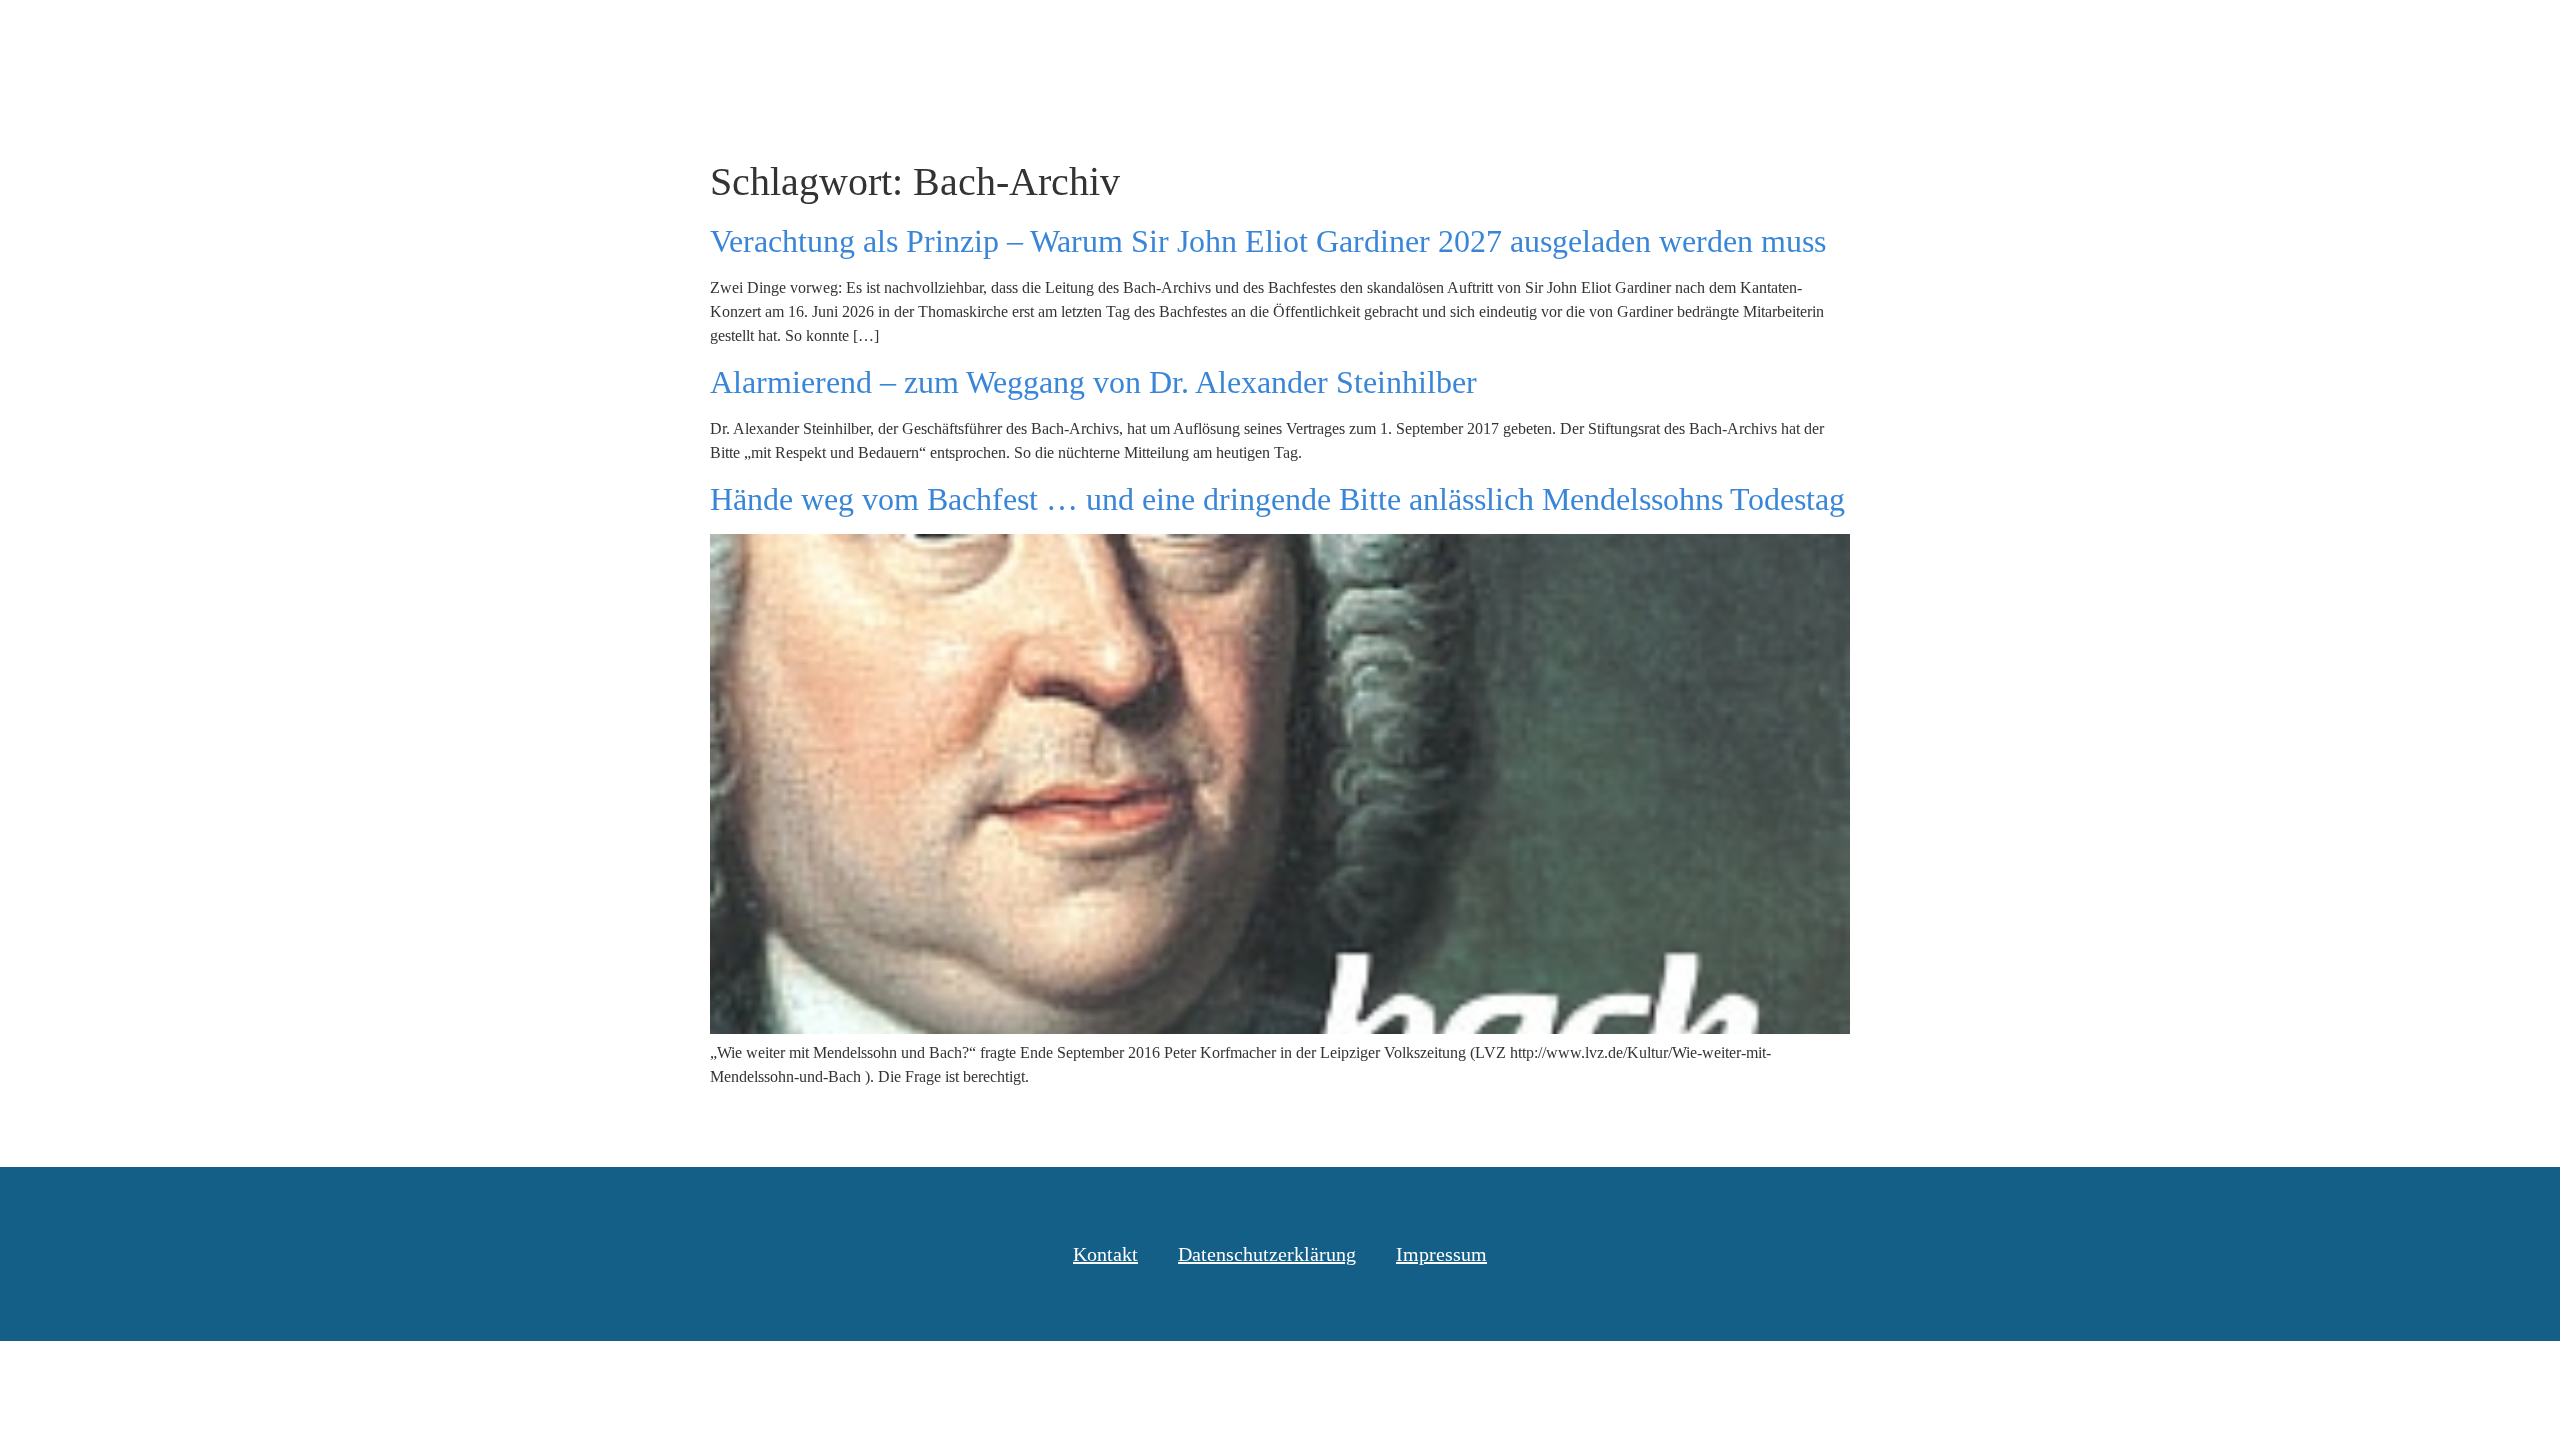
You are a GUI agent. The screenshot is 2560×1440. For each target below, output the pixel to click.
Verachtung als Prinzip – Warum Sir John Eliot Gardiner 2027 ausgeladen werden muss (1268, 241)
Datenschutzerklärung (1267, 1254)
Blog (1883, 39)
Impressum (1441, 1254)
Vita (2245, 39)
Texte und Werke (2011, 39)
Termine (2154, 39)
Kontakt (2334, 39)
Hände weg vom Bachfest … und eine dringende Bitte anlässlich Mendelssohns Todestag (1277, 499)
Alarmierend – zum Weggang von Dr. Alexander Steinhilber (1093, 382)
